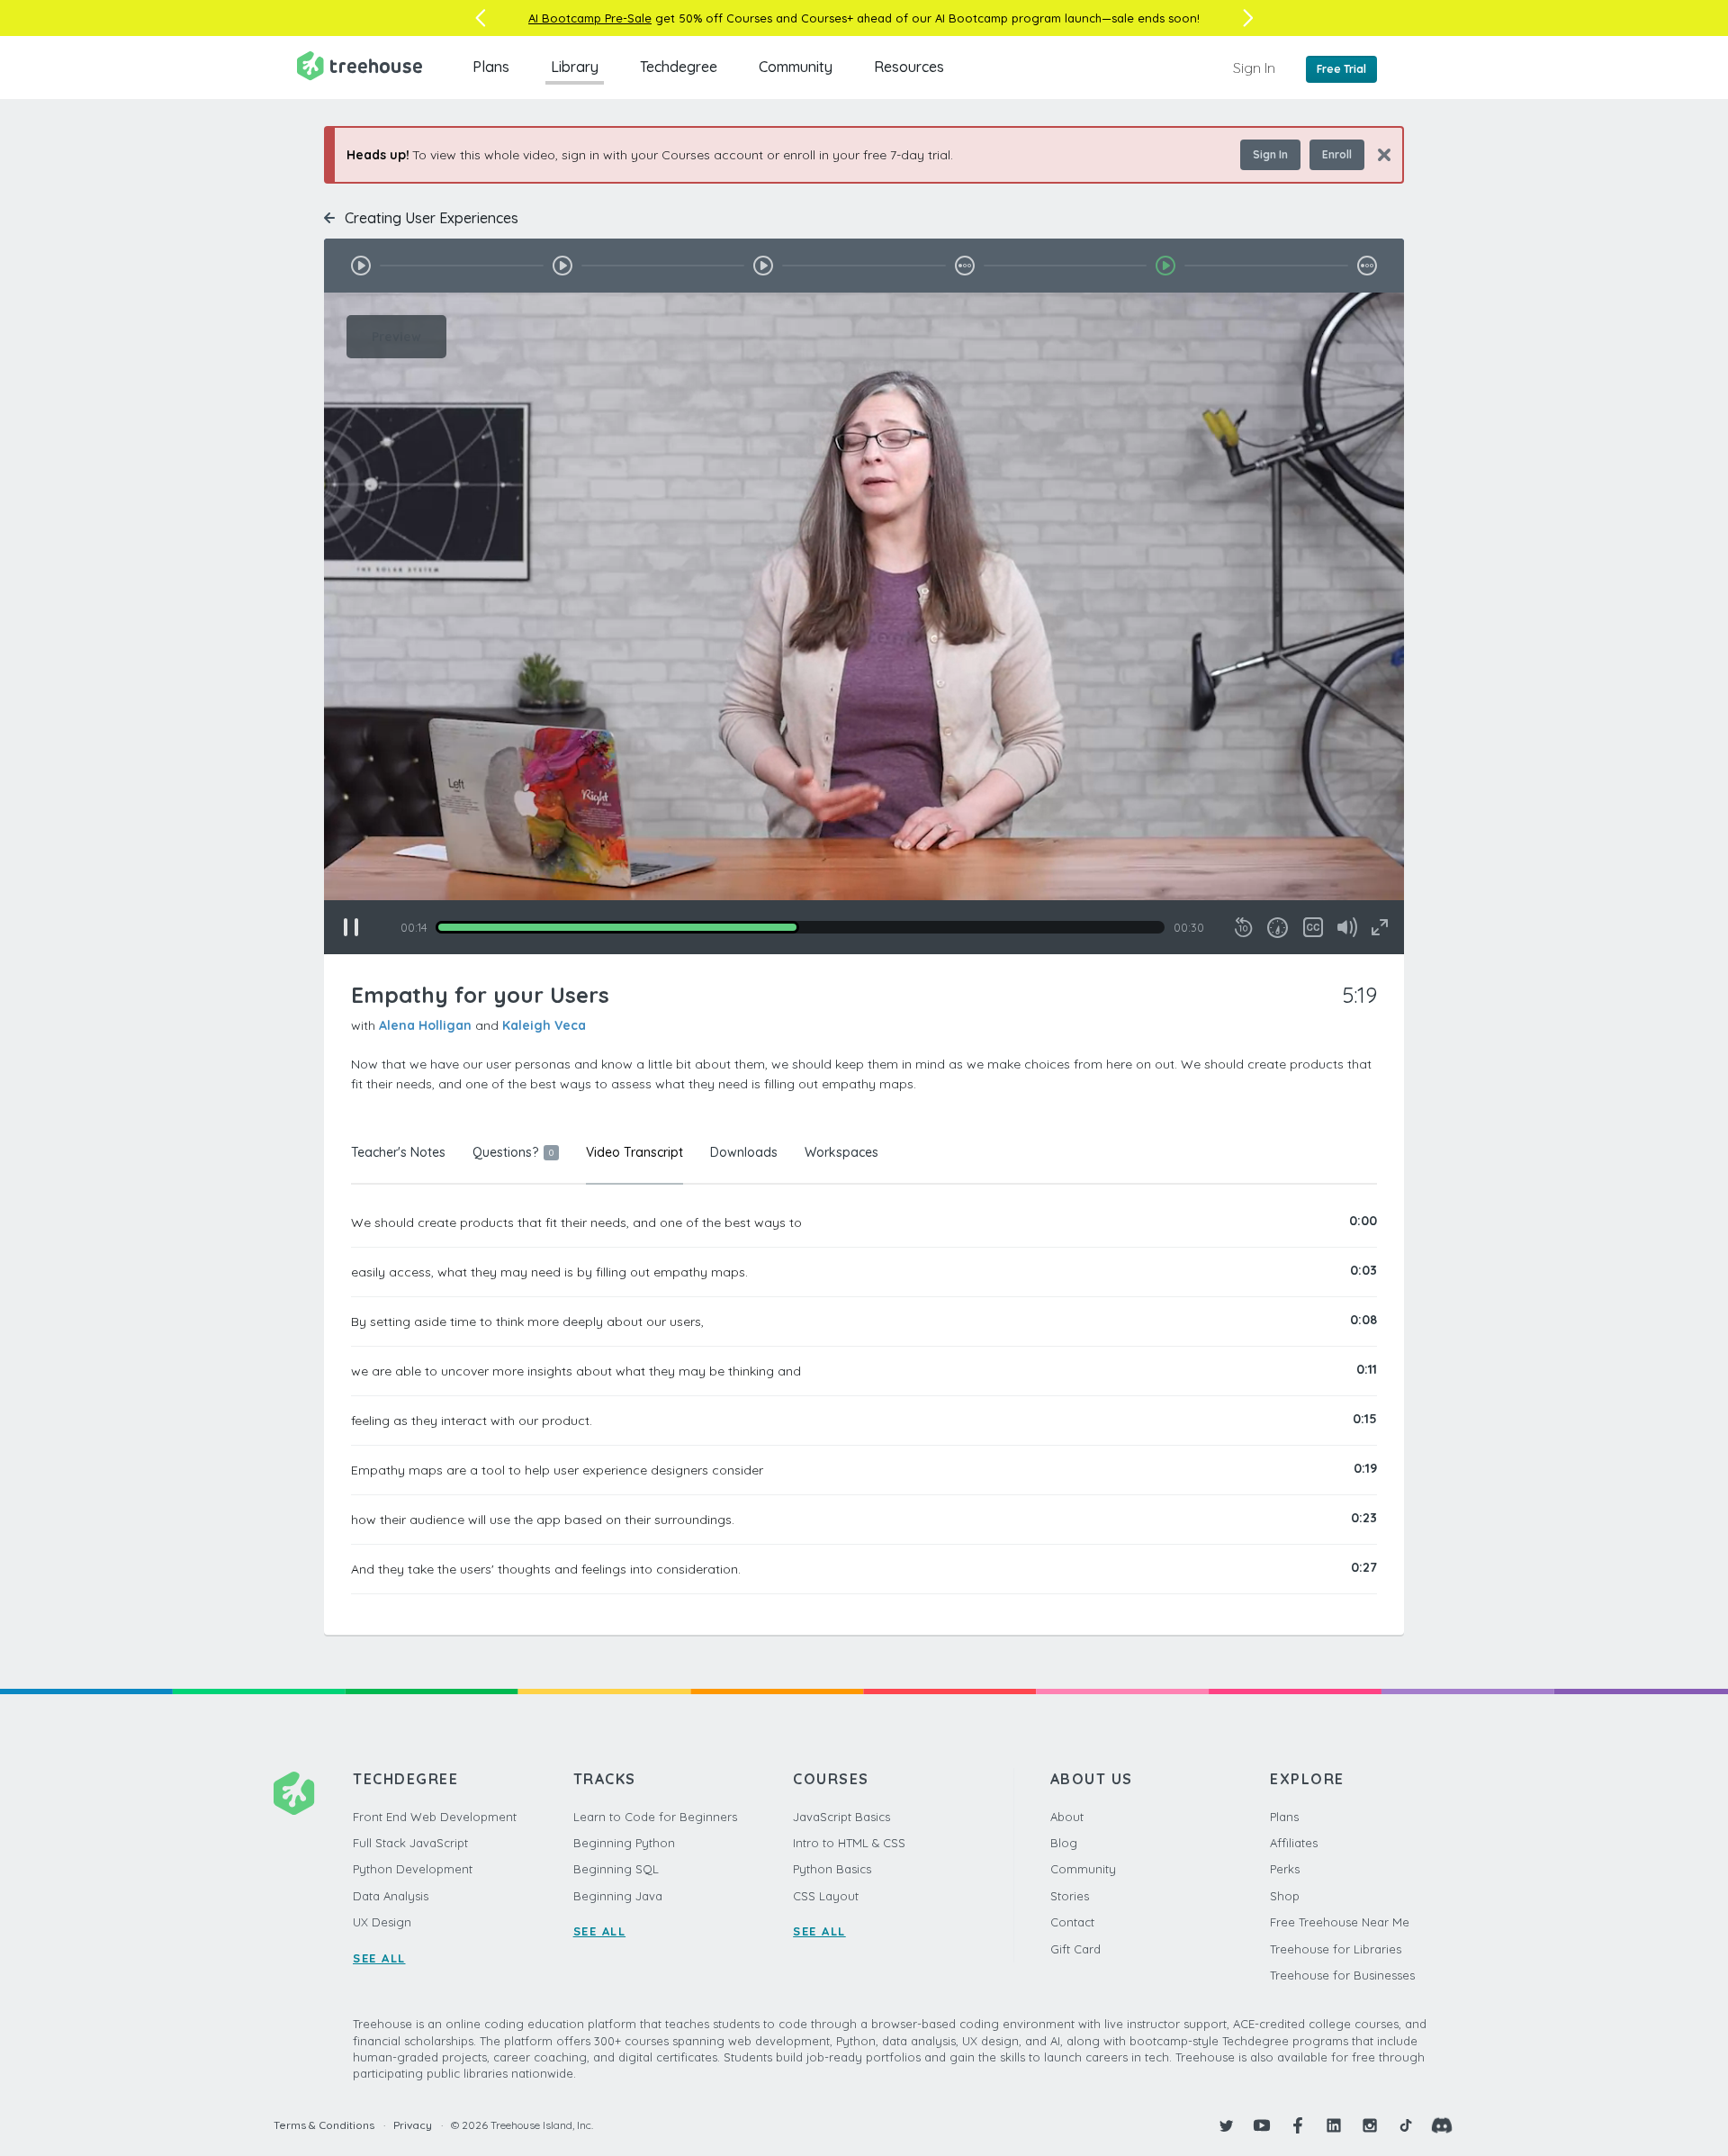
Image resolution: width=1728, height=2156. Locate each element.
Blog (1064, 1843)
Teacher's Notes (398, 1152)
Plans (491, 67)
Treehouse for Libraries (1336, 1949)
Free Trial (1341, 69)
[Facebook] (1298, 2125)
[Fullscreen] (1380, 927)
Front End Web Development (435, 1817)
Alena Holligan (425, 1025)
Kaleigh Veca (544, 1025)
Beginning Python (624, 1843)
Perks (1285, 1869)
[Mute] (1347, 927)
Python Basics (832, 1869)
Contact (1072, 1922)
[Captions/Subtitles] (1313, 927)
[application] (864, 623)
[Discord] (1442, 2125)
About (1067, 1817)
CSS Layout (826, 1896)
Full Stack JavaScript (410, 1843)
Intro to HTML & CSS (849, 1843)
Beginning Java (618, 1896)
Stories (1070, 1896)
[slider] (800, 927)
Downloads (744, 1152)
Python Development (413, 1869)
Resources (909, 67)
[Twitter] (1226, 2125)
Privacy (413, 2125)
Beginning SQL (616, 1869)
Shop (1285, 1896)
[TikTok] (1406, 2125)
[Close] (1377, 154)
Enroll (1337, 154)
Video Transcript (634, 1152)
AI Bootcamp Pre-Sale (590, 18)
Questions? (513, 1152)
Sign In (1254, 68)
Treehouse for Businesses (1342, 1975)
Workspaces (841, 1152)
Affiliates (1294, 1843)
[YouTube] (1262, 2125)
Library (575, 67)
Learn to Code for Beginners (655, 1817)
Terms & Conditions (324, 2125)
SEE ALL (379, 1958)
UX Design (382, 1922)
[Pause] (351, 927)
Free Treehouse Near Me (1340, 1922)
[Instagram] (1370, 2125)
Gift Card (1075, 1949)
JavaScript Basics (841, 1817)
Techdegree (679, 67)
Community (796, 67)
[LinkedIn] (1334, 2125)
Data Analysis (391, 1896)
